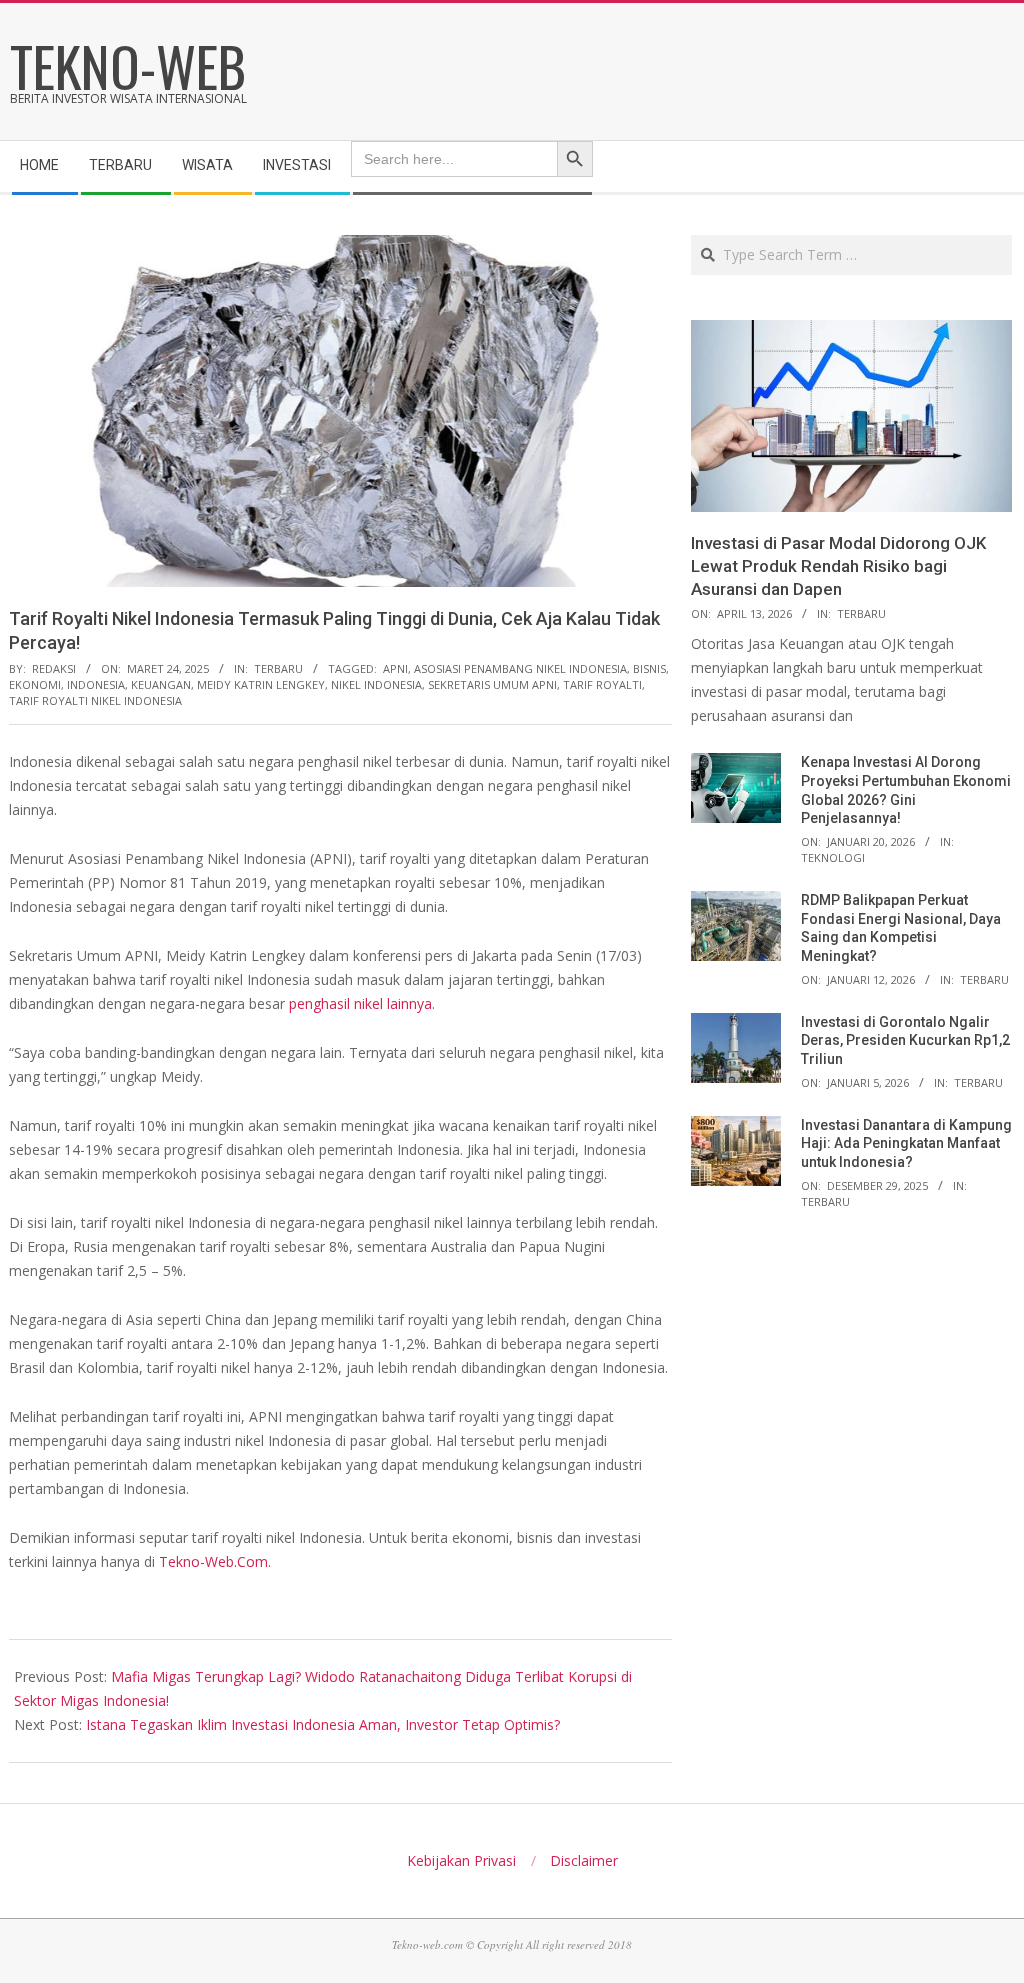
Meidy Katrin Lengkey (261, 684)
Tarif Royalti (602, 684)
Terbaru (278, 668)
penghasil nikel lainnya (360, 1003)
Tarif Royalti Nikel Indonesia (95, 700)
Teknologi (833, 857)
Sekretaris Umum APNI (492, 684)
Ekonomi (35, 684)
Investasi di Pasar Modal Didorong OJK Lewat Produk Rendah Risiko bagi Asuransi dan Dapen (838, 565)
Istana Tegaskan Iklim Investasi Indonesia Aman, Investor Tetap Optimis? (323, 1724)
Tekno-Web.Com (213, 1561)
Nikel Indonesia (376, 684)
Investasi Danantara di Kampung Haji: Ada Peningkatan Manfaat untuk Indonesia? (906, 1143)
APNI (395, 668)
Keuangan (161, 684)
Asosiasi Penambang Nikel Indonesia (520, 668)
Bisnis (649, 668)
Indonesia (96, 684)
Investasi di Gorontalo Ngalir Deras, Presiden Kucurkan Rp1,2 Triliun (905, 1040)
